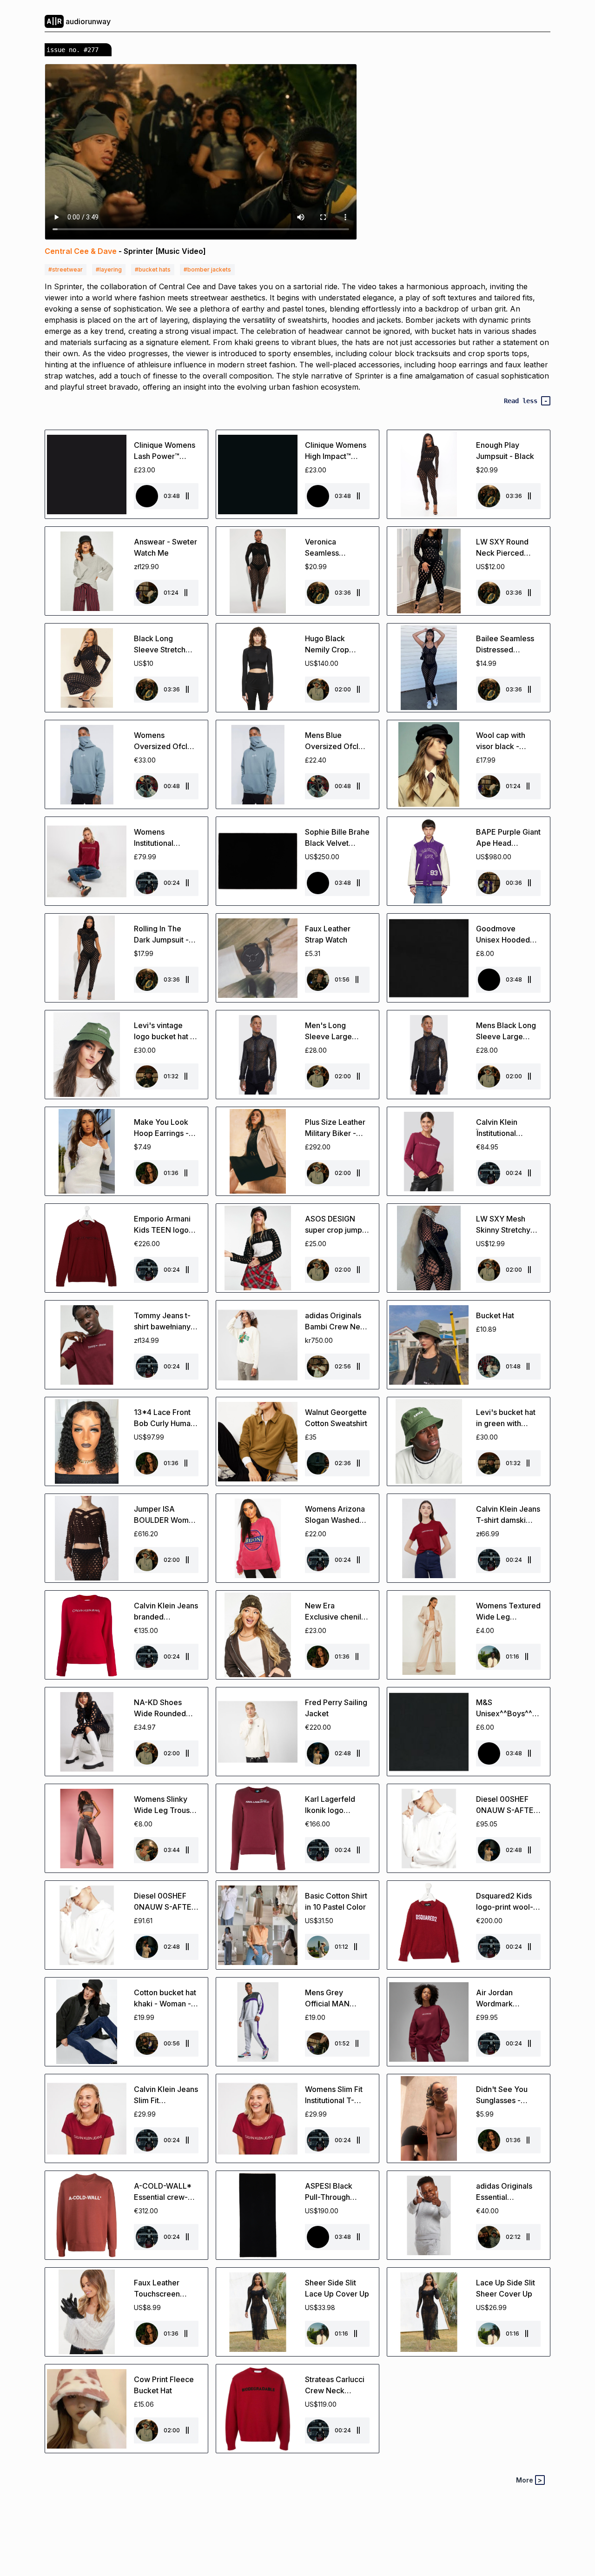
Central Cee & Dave (81, 251)
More (529, 2480)
